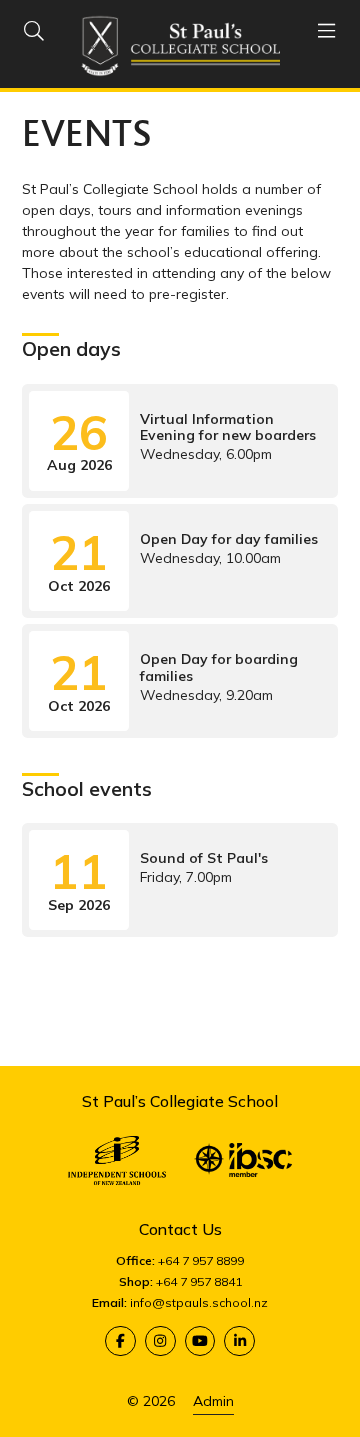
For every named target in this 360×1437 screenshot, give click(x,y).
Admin (213, 1401)
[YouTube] (200, 1341)
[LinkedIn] (239, 1341)
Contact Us (180, 1229)
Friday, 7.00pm (158, 877)
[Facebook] (120, 1341)
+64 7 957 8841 (199, 1281)
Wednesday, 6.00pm (182, 438)
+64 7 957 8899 (201, 1260)
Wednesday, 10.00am (183, 558)
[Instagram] (160, 1341)
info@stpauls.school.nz (199, 1302)
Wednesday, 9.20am (173, 678)
